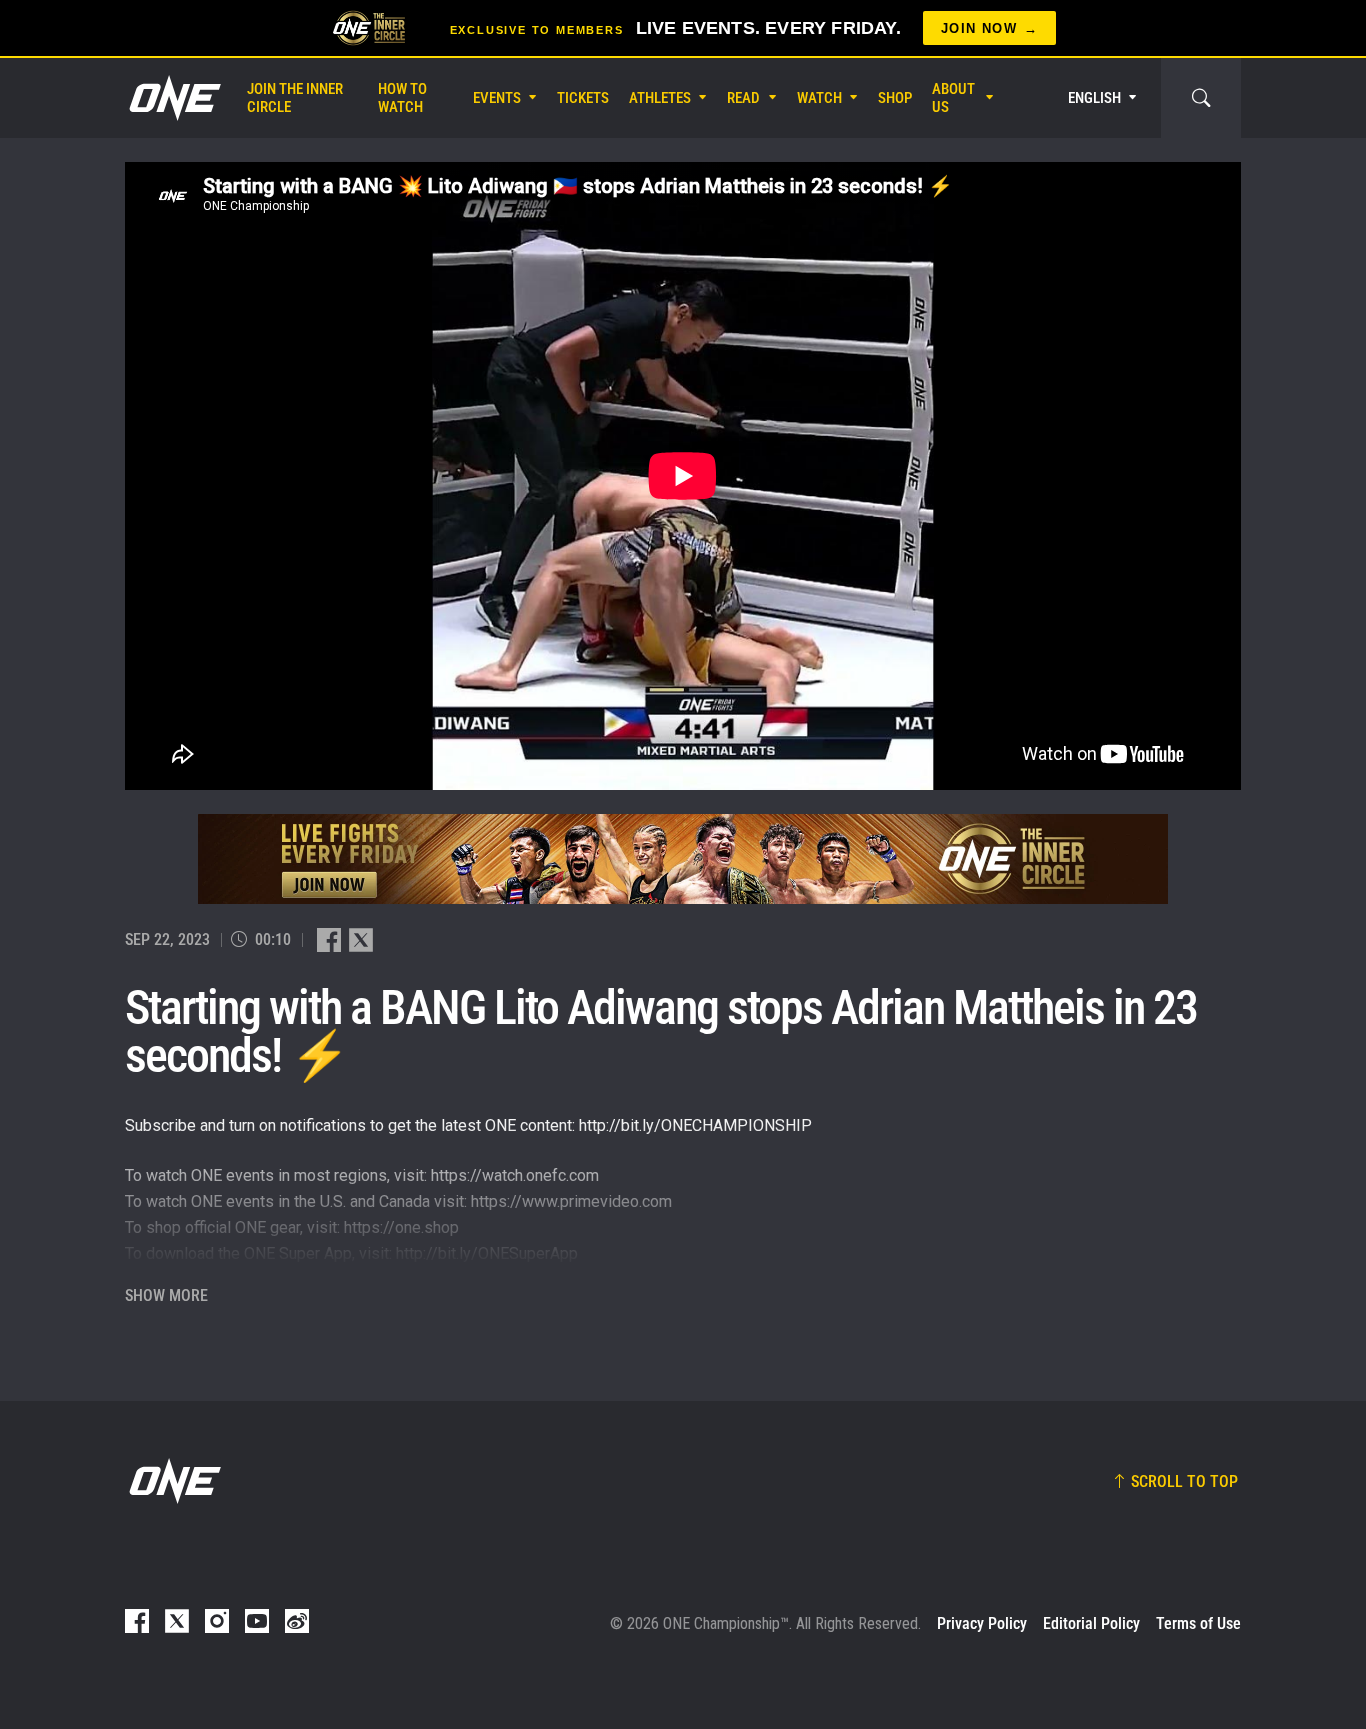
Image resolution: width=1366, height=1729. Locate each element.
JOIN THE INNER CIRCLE (295, 98)
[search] (1201, 98)
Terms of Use (1198, 1623)
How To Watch (402, 98)
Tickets (583, 98)
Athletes (660, 98)
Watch (819, 98)
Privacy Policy (982, 1623)
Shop (895, 98)
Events (497, 98)
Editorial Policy (1091, 1623)
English (1094, 98)
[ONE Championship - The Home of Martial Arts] (173, 98)
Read (743, 98)
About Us (953, 98)
